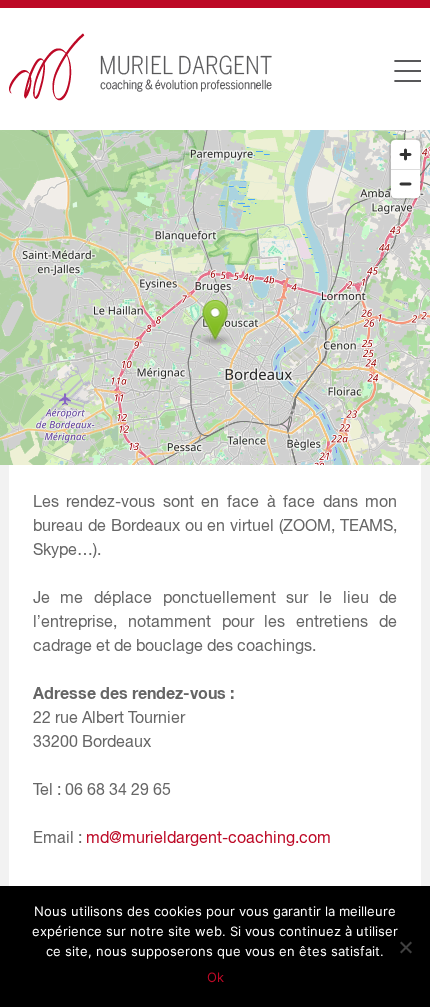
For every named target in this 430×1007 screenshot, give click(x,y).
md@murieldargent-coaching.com (208, 837)
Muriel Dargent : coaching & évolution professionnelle (141, 67)
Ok (215, 977)
